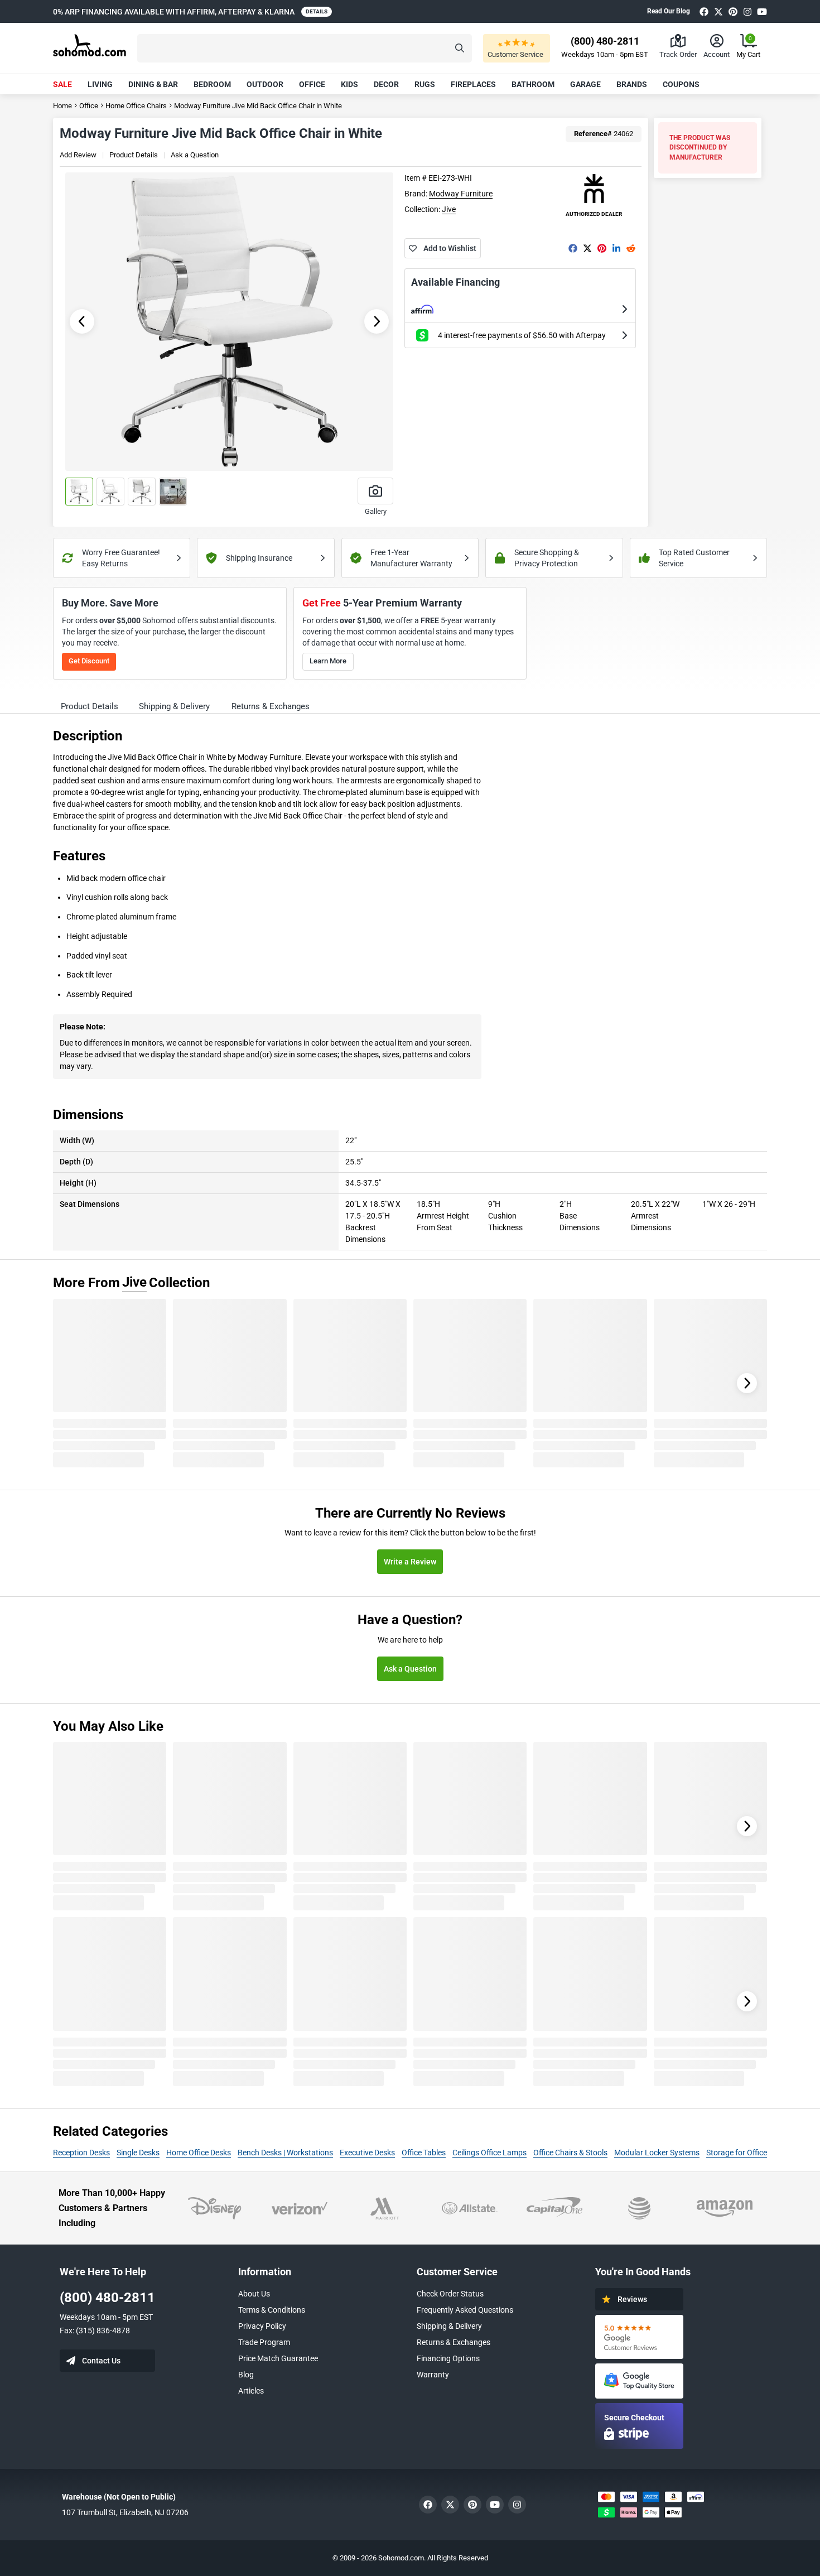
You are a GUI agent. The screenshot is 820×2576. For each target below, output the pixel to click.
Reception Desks (81, 2153)
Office (312, 84)
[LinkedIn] (616, 248)
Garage (585, 84)
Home (62, 106)
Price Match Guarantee (278, 2358)
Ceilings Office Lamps (489, 2153)
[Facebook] (704, 11)
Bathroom (533, 84)
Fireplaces (473, 84)
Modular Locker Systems (657, 2153)
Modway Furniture (461, 194)
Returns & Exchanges (454, 2342)
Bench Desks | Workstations (285, 2153)
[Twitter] (718, 11)
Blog (246, 2375)
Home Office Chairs (136, 106)
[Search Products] (460, 48)
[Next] (747, 1383)
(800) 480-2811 (107, 2298)
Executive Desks (367, 2153)
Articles (251, 2391)
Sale (62, 84)
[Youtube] (762, 11)
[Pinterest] (733, 11)
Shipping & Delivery (449, 2326)
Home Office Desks (199, 2153)
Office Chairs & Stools (570, 2153)
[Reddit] (631, 248)
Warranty (433, 2375)
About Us (254, 2294)
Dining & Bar (153, 84)
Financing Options (448, 2358)
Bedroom (212, 84)
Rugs (425, 84)
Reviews (632, 2299)
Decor (386, 84)
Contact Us (101, 2361)
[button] (305, 48)
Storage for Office (737, 2153)
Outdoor (265, 84)
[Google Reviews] (639, 2337)
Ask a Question (195, 155)
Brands (632, 84)
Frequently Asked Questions (465, 2310)
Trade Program (264, 2342)
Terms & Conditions (272, 2310)
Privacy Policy (262, 2326)
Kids (349, 84)
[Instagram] (747, 11)
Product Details (134, 155)
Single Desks (138, 2153)
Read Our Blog (669, 11)
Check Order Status (450, 2294)
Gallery (376, 511)
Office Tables (424, 2153)
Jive (449, 209)
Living (100, 84)
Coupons (681, 84)
